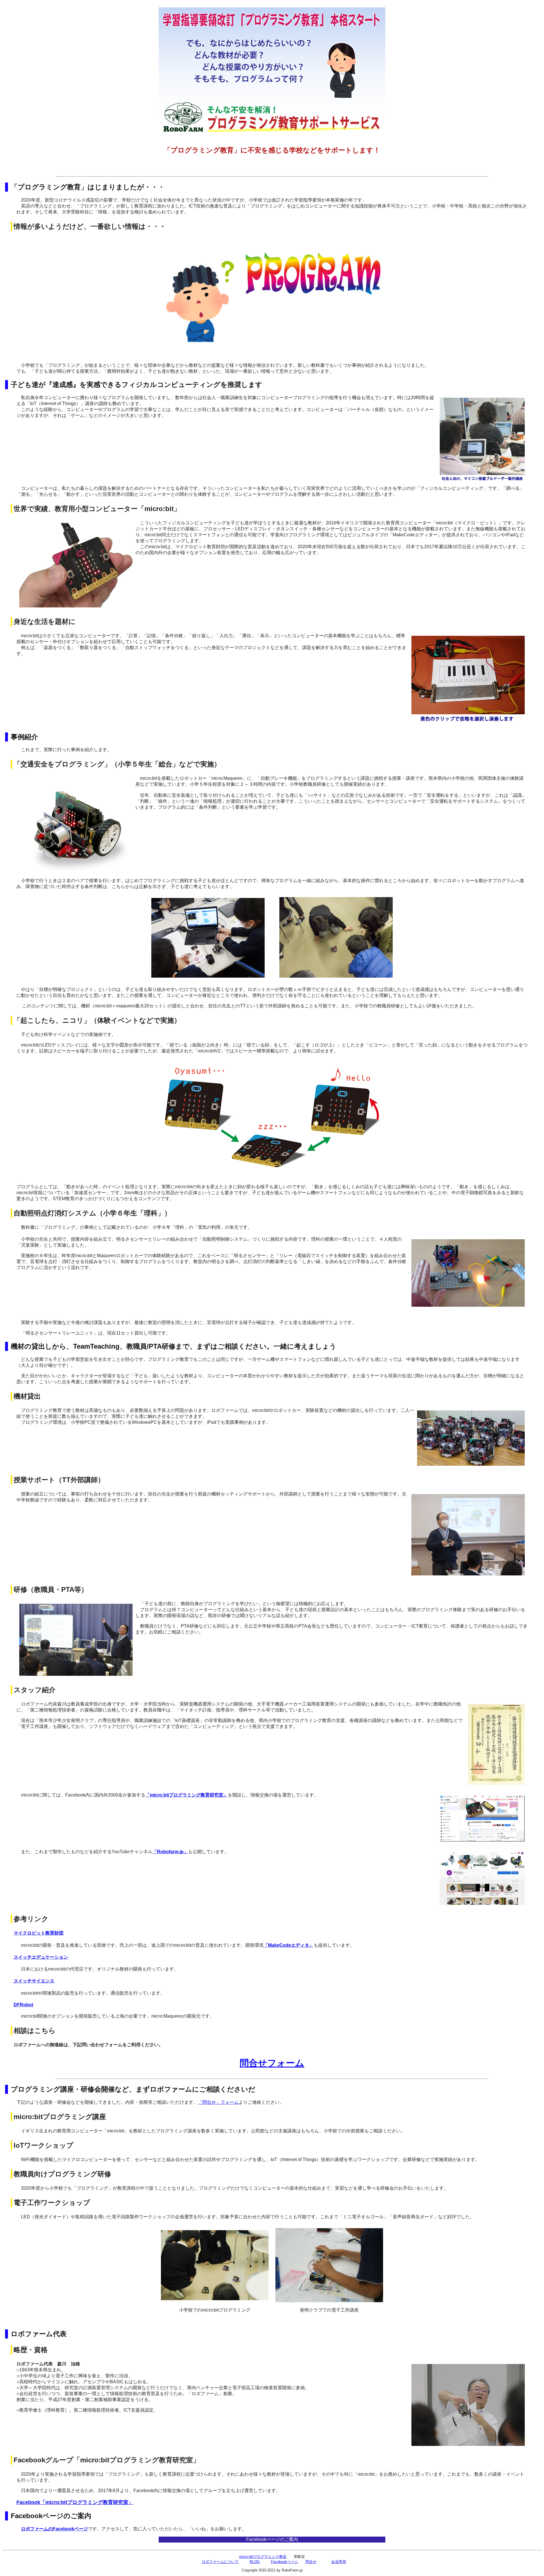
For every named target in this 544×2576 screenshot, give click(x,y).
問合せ (311, 2562)
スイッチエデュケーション (41, 1957)
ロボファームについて (220, 2562)
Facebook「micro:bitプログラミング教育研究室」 (75, 2502)
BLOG (255, 2562)
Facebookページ (284, 2562)
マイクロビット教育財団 (39, 1933)
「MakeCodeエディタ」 (289, 1945)
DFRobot (23, 2005)
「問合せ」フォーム (218, 2102)
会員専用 (339, 2562)
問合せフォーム (272, 2063)
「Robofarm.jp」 (170, 1852)
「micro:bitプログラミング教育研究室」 (187, 1795)
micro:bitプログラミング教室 (263, 2557)
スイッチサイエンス (34, 1981)
